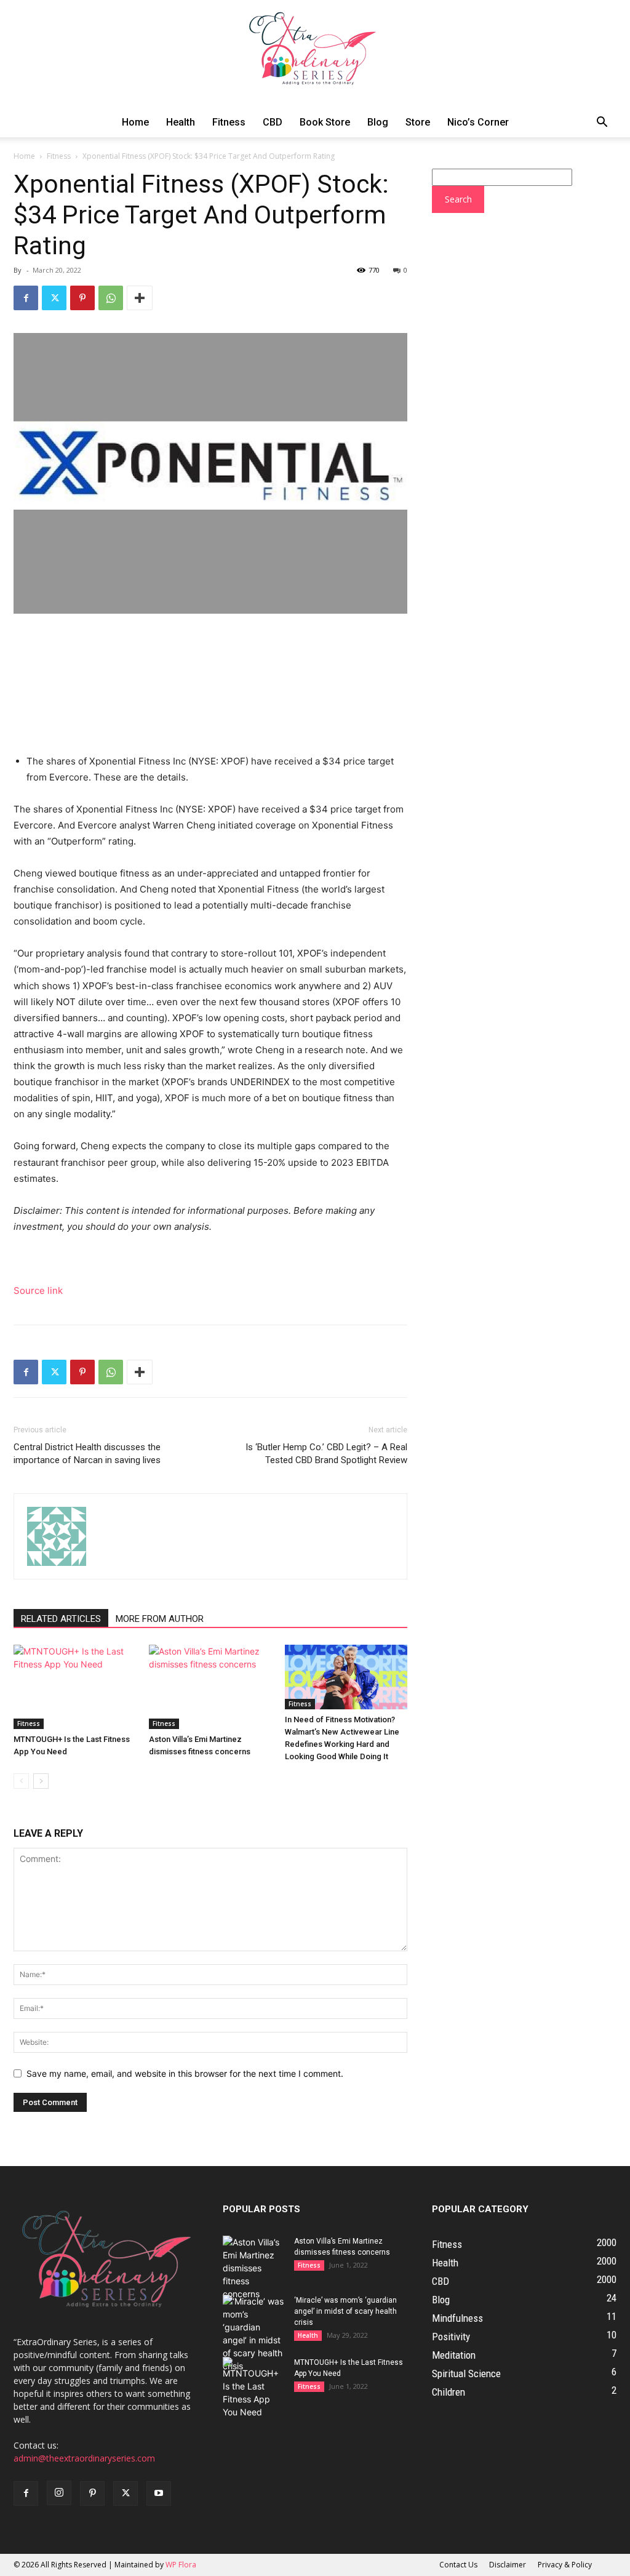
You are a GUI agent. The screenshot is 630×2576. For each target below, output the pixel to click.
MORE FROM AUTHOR (160, 1619)
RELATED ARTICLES (61, 1619)
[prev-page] (21, 1781)
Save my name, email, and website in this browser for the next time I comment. (185, 2073)
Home (135, 122)
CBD (273, 122)
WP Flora (181, 2565)
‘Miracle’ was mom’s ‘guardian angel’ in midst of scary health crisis (345, 2311)
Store (418, 122)
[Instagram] (59, 2493)
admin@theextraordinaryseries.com (84, 2458)
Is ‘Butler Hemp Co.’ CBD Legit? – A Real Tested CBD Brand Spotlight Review (326, 1454)
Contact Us (458, 2565)
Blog (378, 122)
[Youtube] (159, 2494)
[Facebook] (26, 298)
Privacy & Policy (565, 2565)
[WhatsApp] (111, 298)
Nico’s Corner (478, 122)
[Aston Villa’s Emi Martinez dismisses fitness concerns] (210, 1687)
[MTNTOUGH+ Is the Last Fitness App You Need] (75, 1687)
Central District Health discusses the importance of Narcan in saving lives (87, 1454)
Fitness (229, 122)
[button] (602, 123)
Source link (38, 1290)
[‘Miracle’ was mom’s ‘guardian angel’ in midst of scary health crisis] (253, 2333)
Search (458, 199)
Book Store (325, 122)
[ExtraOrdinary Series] (315, 54)
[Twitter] (54, 298)
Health (181, 122)
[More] (140, 298)
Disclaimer (508, 2565)
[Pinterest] (82, 298)
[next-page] (41, 1781)
